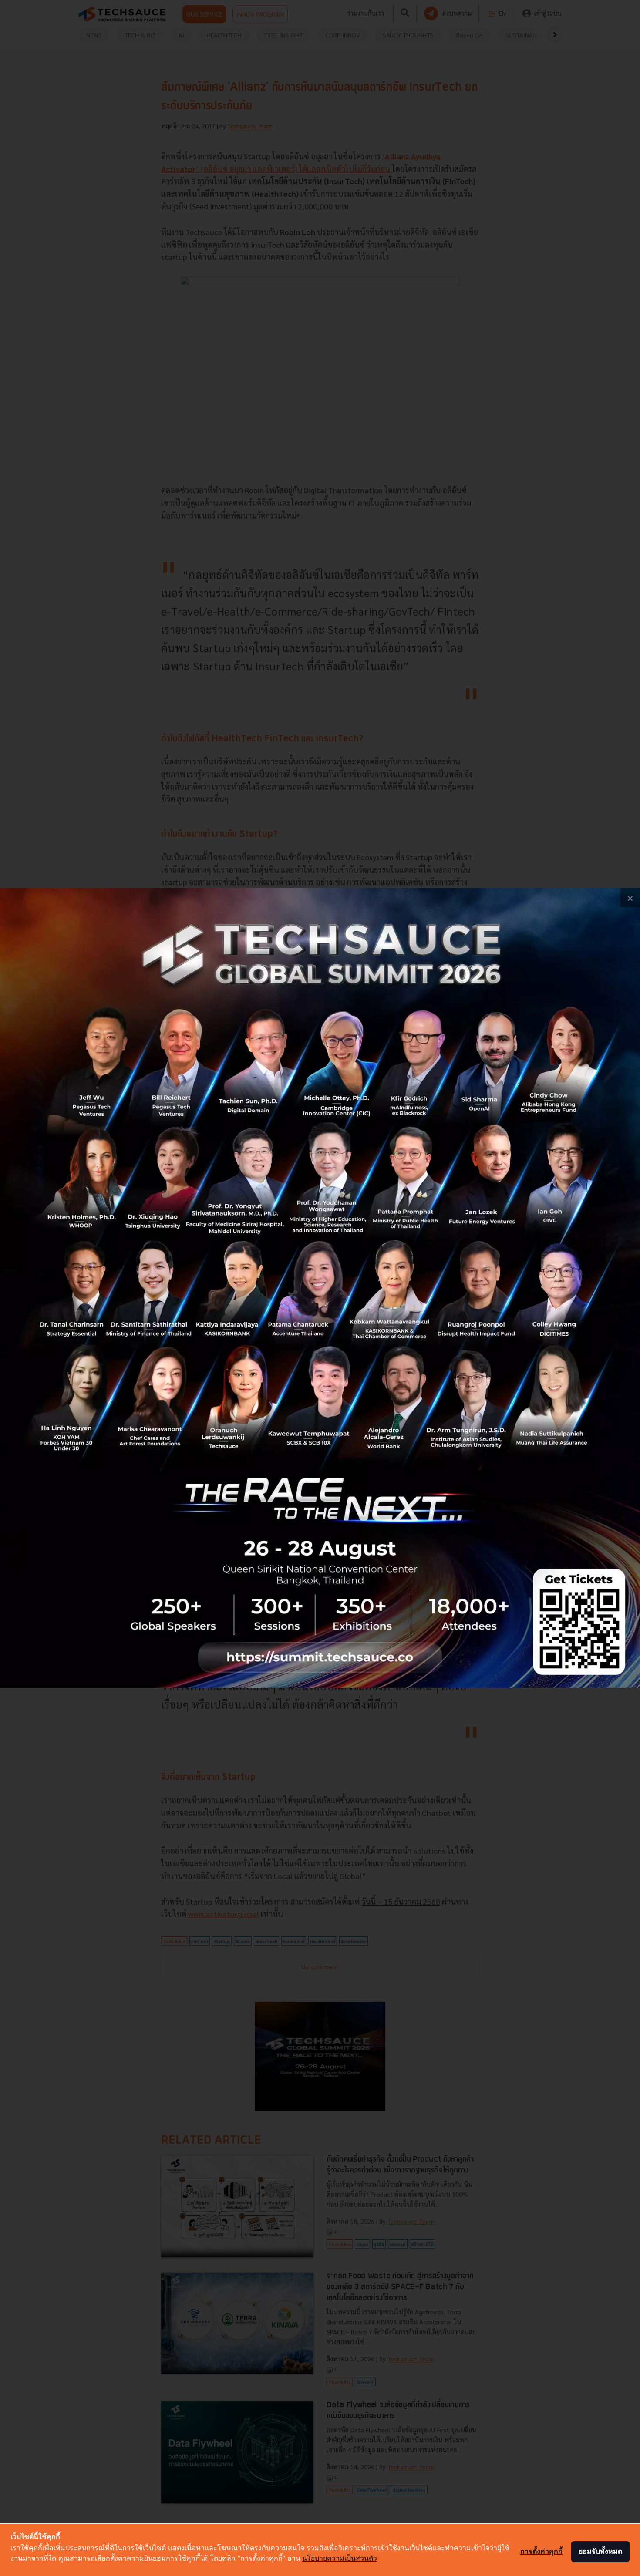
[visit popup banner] (320, 1288)
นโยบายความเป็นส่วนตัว (340, 2558)
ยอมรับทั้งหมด (600, 2551)
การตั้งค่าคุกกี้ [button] (541, 2551)
